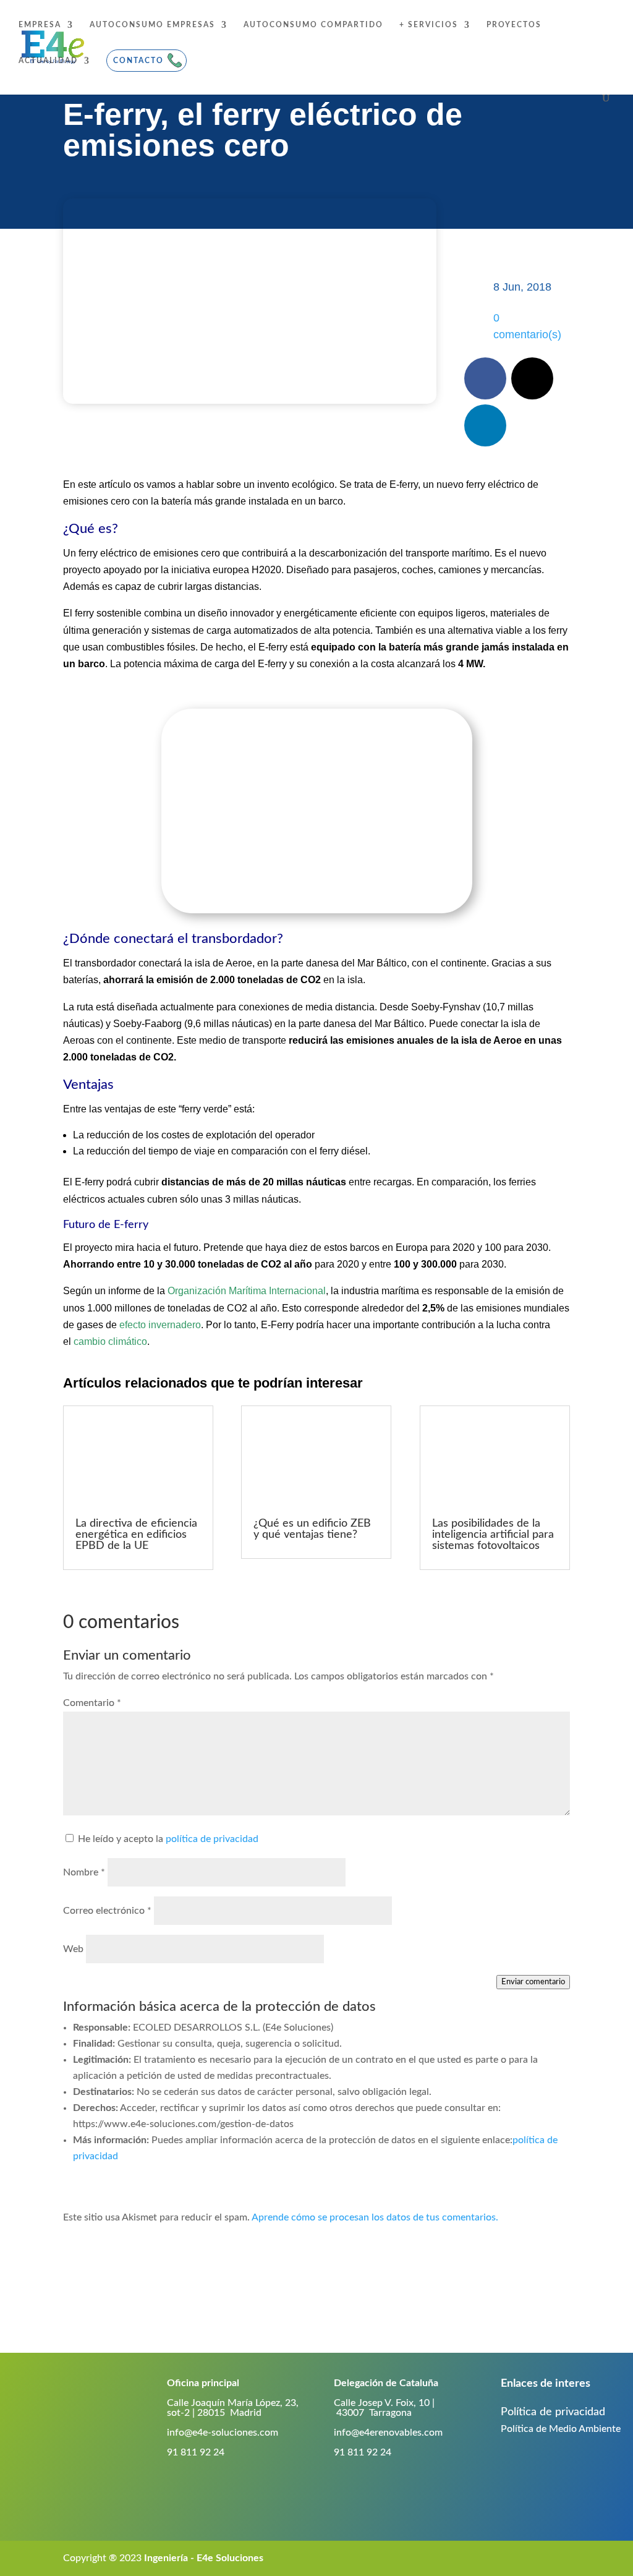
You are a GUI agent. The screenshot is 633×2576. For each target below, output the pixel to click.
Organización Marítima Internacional (247, 1291)
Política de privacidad (553, 2412)
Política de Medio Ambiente (561, 2429)
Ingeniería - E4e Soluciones (204, 2558)
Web (73, 1949)
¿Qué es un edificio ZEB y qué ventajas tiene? (312, 1529)
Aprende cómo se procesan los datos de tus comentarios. (375, 2217)
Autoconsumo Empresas (152, 25)
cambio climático (110, 1341)
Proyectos (514, 25)
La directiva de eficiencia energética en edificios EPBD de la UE (136, 1535)
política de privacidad (212, 1839)
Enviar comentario (533, 1982)
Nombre (84, 1872)
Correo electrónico (107, 1911)
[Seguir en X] (532, 378)
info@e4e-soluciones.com (223, 2433)
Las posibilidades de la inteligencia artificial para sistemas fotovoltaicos (493, 1535)
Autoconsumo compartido (313, 25)
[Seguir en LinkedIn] (485, 425)
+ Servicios (429, 25)
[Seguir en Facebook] (485, 378)
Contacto (138, 61)
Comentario (92, 1703)
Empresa (40, 25)
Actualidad (48, 61)
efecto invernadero (160, 1325)
